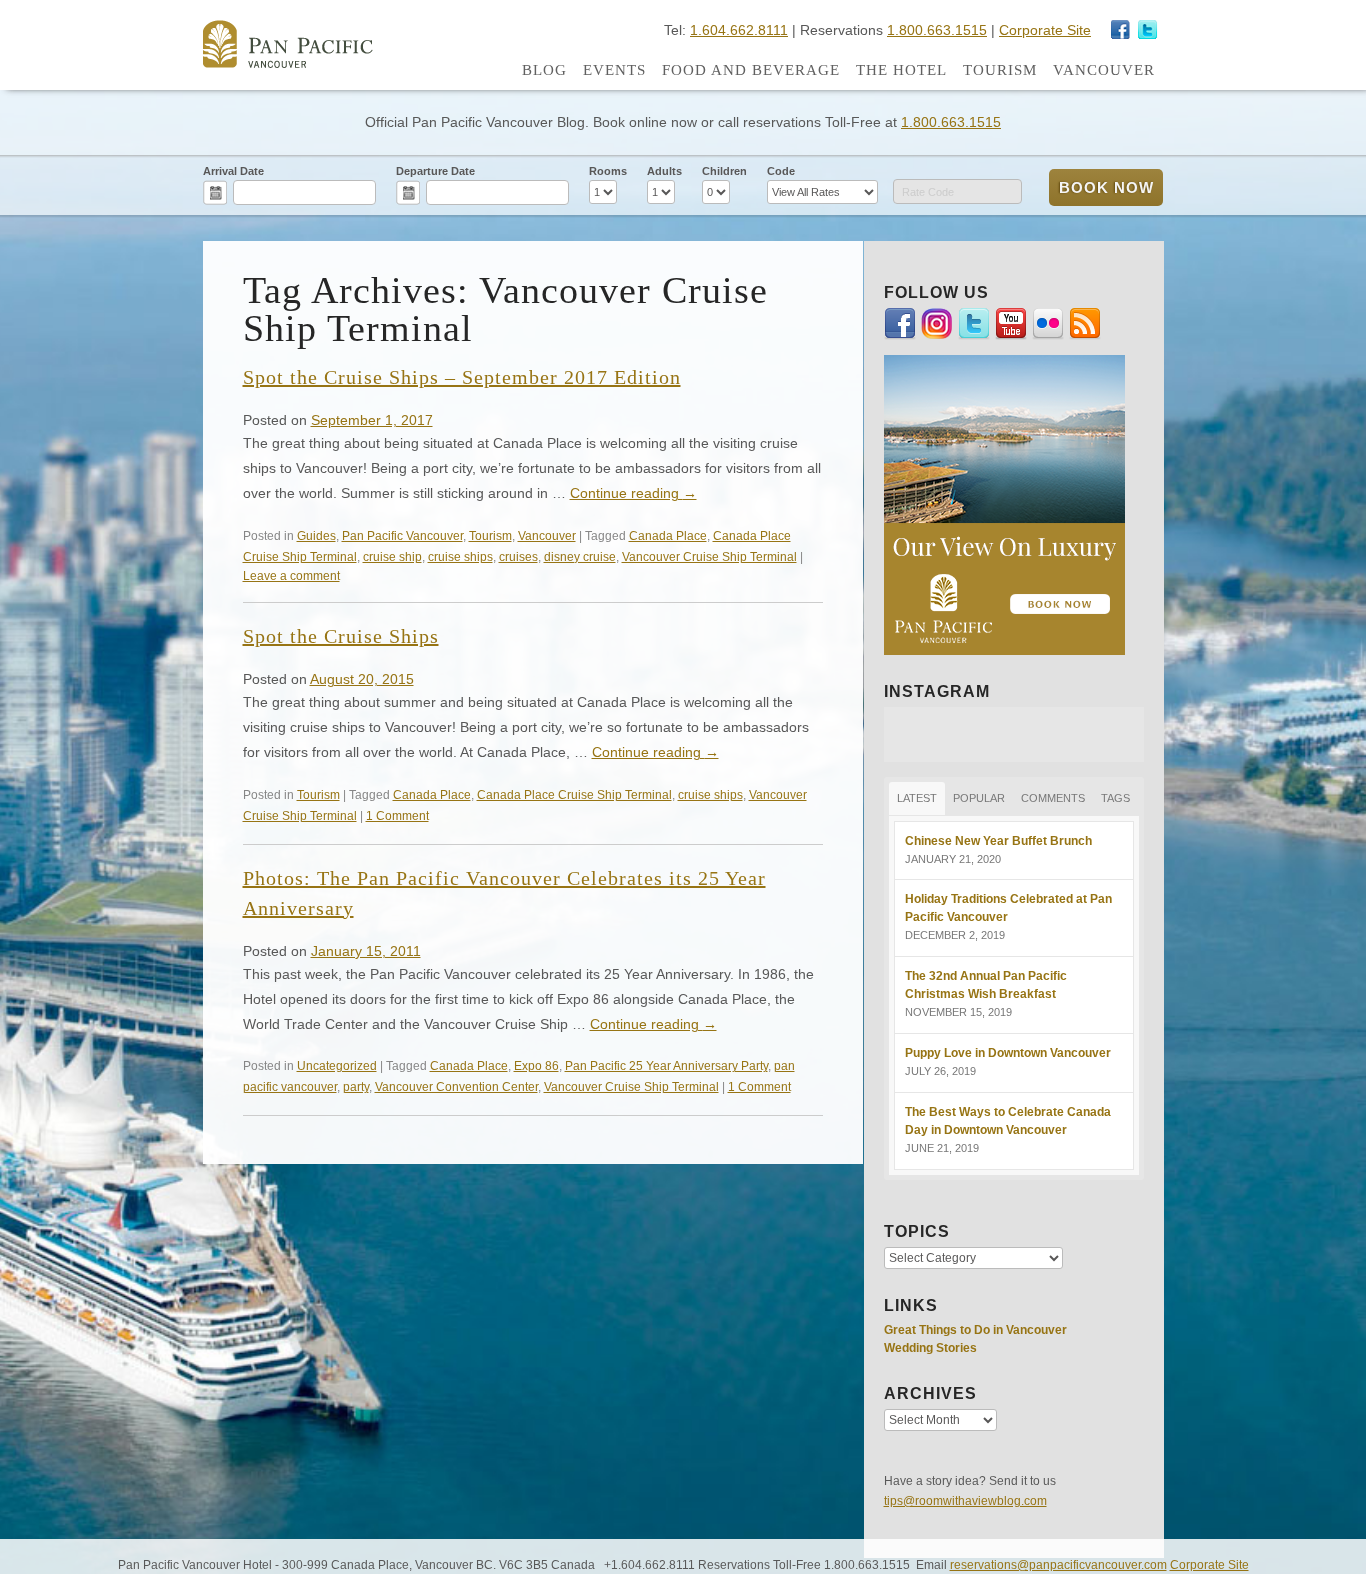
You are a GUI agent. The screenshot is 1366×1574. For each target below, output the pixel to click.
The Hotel (901, 70)
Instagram (1148, 30)
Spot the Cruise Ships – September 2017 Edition (462, 377)
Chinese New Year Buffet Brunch (998, 841)
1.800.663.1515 (937, 30)
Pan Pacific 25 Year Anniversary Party (666, 1065)
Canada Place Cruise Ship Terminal (574, 794)
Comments (1053, 798)
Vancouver (1104, 70)
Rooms (608, 171)
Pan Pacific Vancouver (402, 535)
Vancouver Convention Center (456, 1086)
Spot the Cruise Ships (341, 636)
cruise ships (460, 556)
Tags (1115, 798)
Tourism (1000, 70)
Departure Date (435, 171)
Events (614, 70)
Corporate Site (1045, 30)
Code (781, 171)
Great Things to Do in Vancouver (975, 1330)
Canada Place (668, 535)
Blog (544, 70)
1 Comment (397, 815)
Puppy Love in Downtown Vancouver (1008, 1053)
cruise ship (392, 556)
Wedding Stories (930, 1348)
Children (724, 171)
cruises (518, 556)
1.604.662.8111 (739, 30)
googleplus (1121, 30)
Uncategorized (337, 1065)
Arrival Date (233, 171)
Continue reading (633, 493)
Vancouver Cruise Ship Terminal (709, 556)
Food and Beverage (751, 70)
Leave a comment (291, 575)
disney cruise (580, 556)
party (356, 1086)
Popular (979, 798)
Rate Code (928, 192)
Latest (917, 798)
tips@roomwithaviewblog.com (965, 1501)
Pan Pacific (288, 44)
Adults (664, 171)
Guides (316, 535)
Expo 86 (536, 1065)
